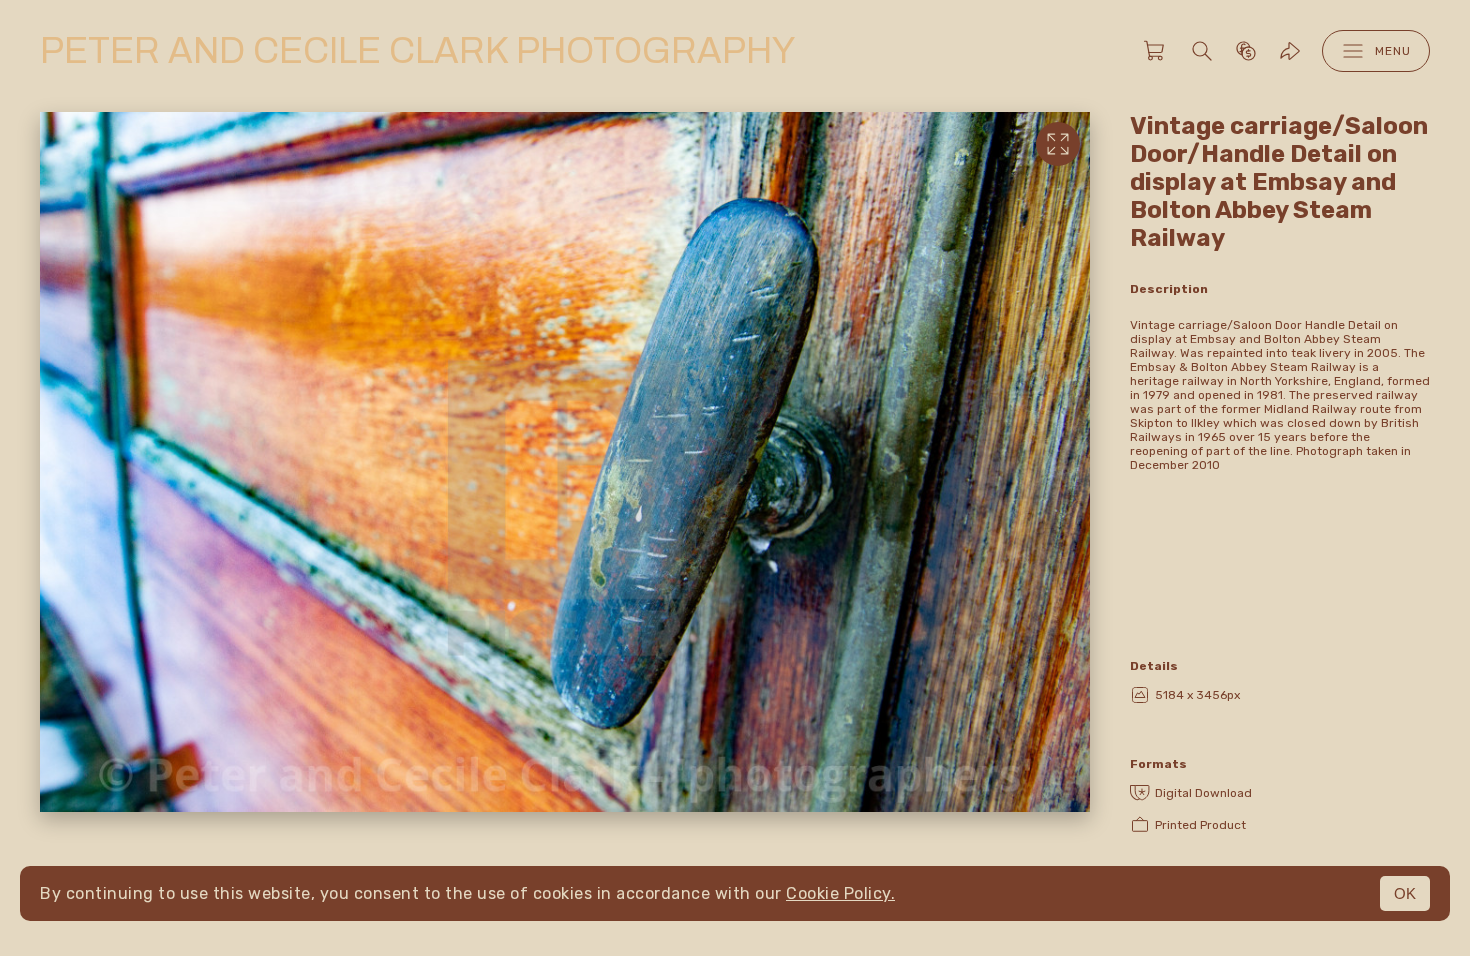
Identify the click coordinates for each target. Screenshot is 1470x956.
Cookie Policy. (840, 893)
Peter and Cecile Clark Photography (417, 51)
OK (1405, 893)
